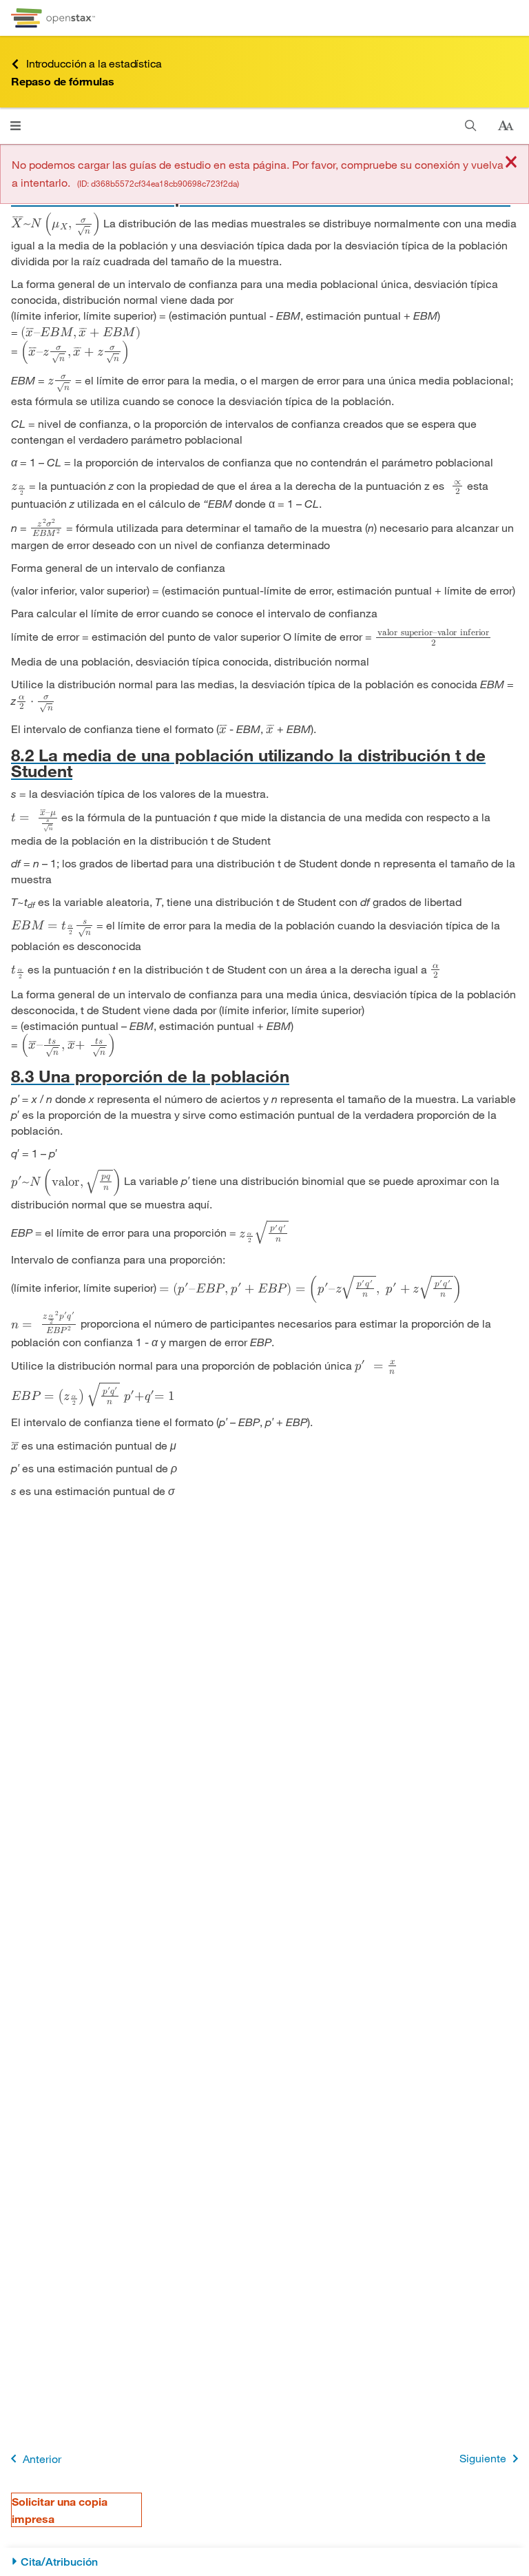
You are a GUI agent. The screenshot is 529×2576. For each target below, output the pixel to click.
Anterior (42, 2459)
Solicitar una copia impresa (60, 2510)
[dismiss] (511, 163)
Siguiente (483, 2458)
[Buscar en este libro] (471, 126)
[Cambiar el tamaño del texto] (506, 126)
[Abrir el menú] (15, 126)
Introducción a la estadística (94, 63)
